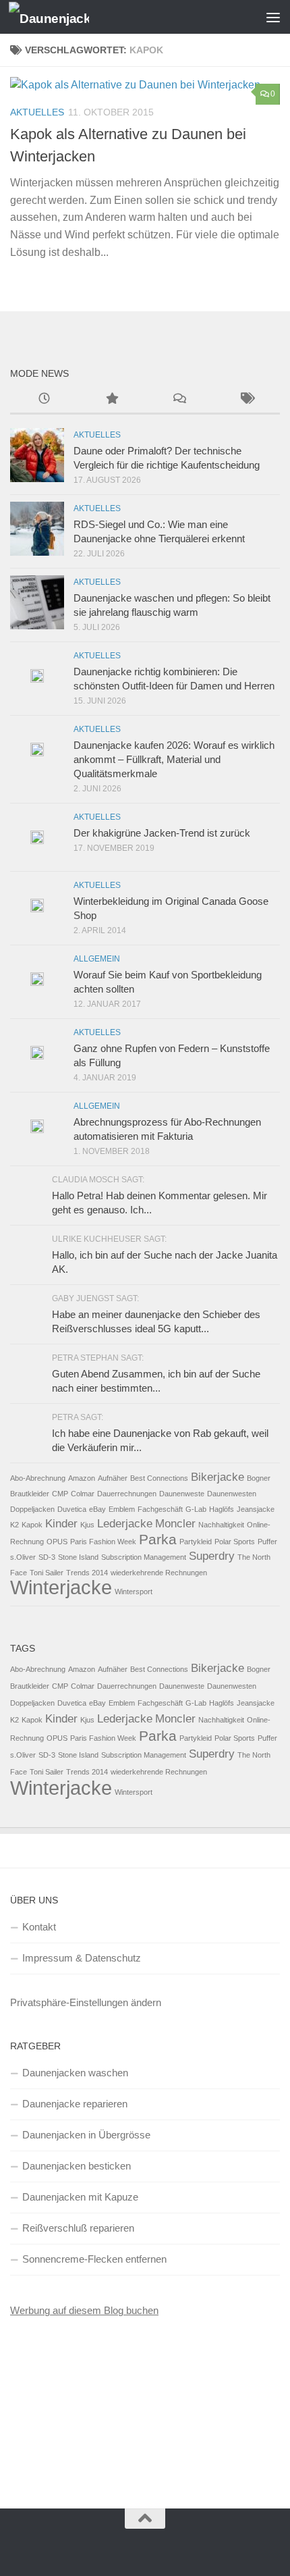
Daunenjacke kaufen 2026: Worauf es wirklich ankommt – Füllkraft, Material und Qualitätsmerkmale (174, 759)
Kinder (61, 1524)
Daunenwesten (232, 1494)
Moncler (175, 1524)
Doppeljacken (32, 1509)
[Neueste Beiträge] (44, 400)
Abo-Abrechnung (38, 1478)
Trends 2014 (87, 1573)
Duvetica (72, 1509)
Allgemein (97, 959)
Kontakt (39, 1927)
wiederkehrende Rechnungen (159, 1573)
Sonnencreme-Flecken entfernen (94, 2259)
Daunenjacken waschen (75, 2073)
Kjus (87, 1525)
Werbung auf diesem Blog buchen (84, 2310)
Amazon (82, 1478)
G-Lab (196, 1509)
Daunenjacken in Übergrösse (86, 2135)
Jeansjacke (256, 1509)
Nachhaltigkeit (221, 1525)
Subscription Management (144, 1557)
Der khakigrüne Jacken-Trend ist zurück (162, 833)
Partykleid (196, 1542)
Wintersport (134, 1592)
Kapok (32, 1525)
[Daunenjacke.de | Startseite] (62, 17)
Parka (158, 1539)
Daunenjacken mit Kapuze (80, 2197)
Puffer (267, 1542)
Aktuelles (37, 112)
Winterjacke (61, 1587)
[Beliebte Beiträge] (111, 400)
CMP (60, 1494)
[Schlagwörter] (246, 400)
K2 (14, 1525)
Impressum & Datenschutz (82, 1958)
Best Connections (159, 1478)
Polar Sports (235, 1542)
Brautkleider (30, 1494)
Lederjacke (125, 1524)
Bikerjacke (217, 1477)
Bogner (259, 1478)
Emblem (122, 1509)
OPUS (57, 1542)
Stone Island (78, 1557)
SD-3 (47, 1557)
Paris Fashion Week (103, 1542)
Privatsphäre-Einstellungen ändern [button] (86, 2002)
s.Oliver (23, 1557)
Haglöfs (222, 1509)
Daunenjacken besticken (77, 2166)
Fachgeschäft (160, 1509)
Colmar (83, 1494)
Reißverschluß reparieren (78, 2228)
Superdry (212, 1556)
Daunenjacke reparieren (75, 2104)
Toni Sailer (47, 1573)
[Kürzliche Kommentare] (179, 400)
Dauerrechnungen (127, 1494)
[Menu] (273, 17)
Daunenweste (182, 1494)
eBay (97, 1509)
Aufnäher (113, 1478)
